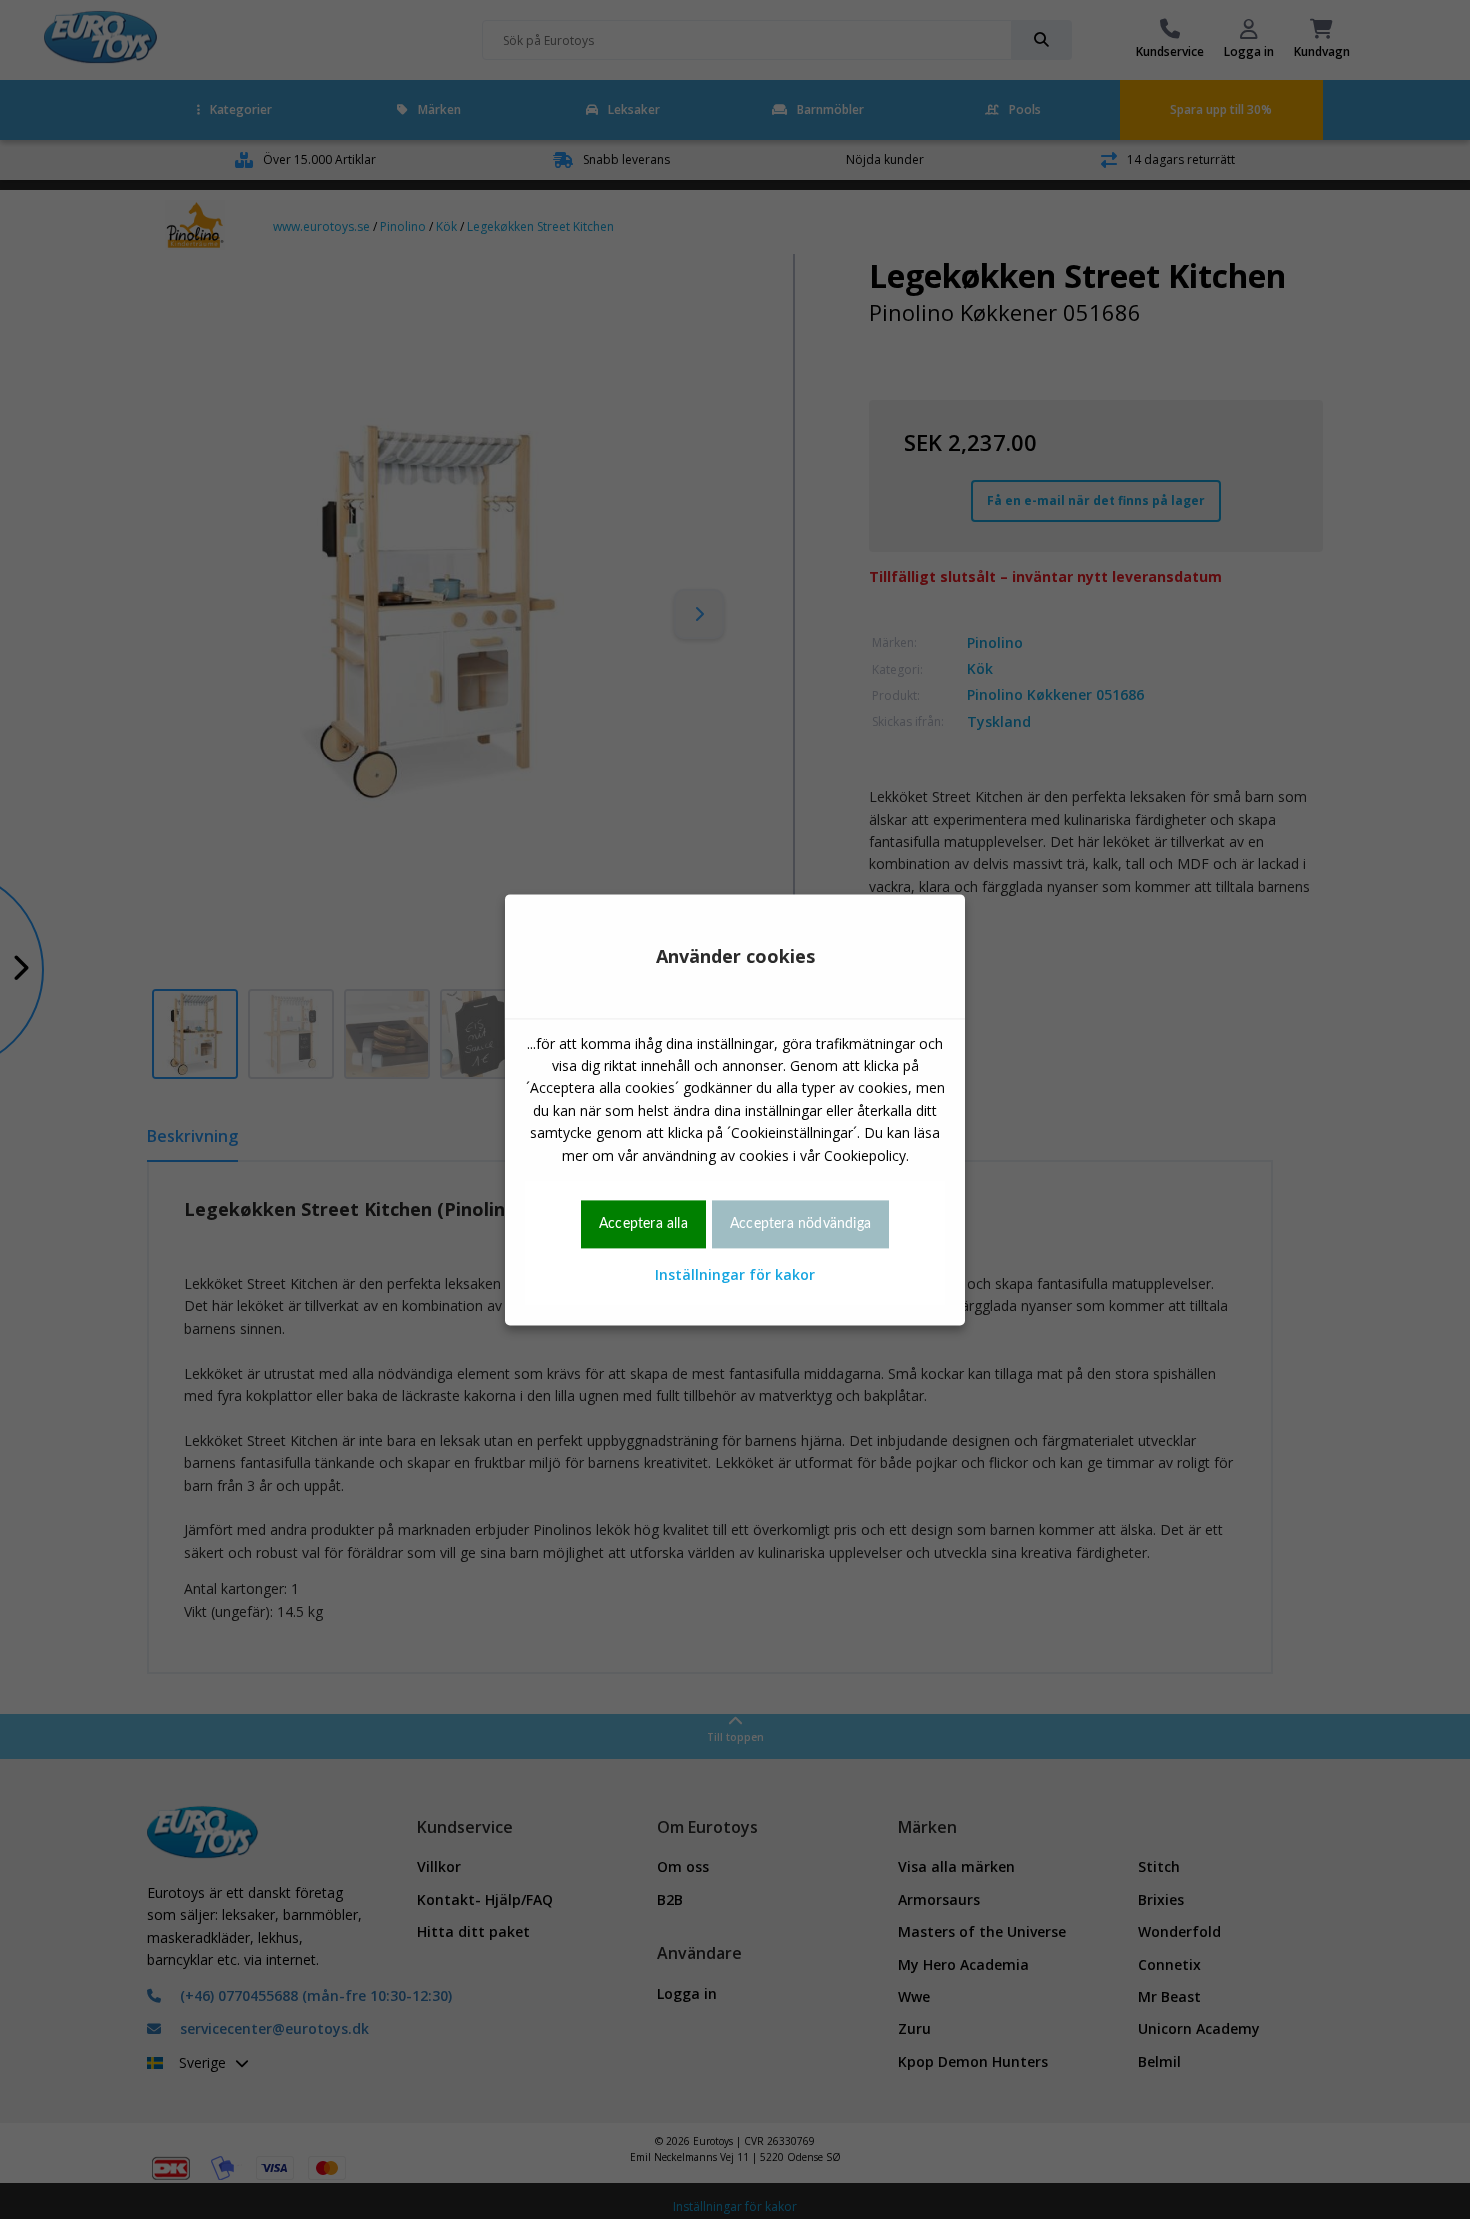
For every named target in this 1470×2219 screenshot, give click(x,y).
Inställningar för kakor (735, 1275)
